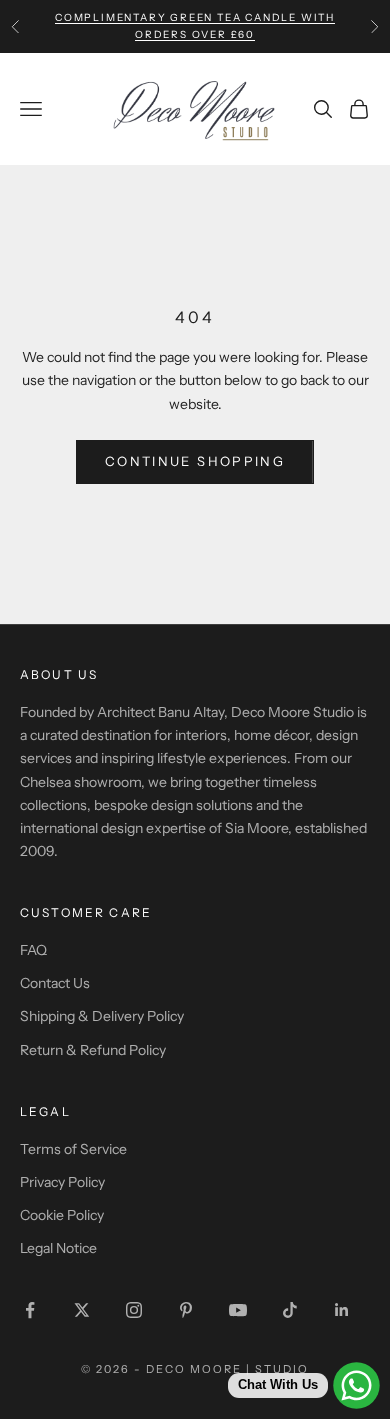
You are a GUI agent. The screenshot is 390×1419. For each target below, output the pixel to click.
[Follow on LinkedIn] (342, 1310)
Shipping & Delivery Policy (102, 1016)
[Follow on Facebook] (30, 1310)
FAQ (33, 950)
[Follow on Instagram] (134, 1310)
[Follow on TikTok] (290, 1310)
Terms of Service (73, 1149)
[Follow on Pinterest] (186, 1310)
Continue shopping (195, 461)
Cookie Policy (62, 1215)
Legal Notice (58, 1248)
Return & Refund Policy (93, 1050)
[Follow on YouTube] (238, 1310)
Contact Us (55, 983)
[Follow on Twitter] (82, 1310)
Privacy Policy (62, 1182)
